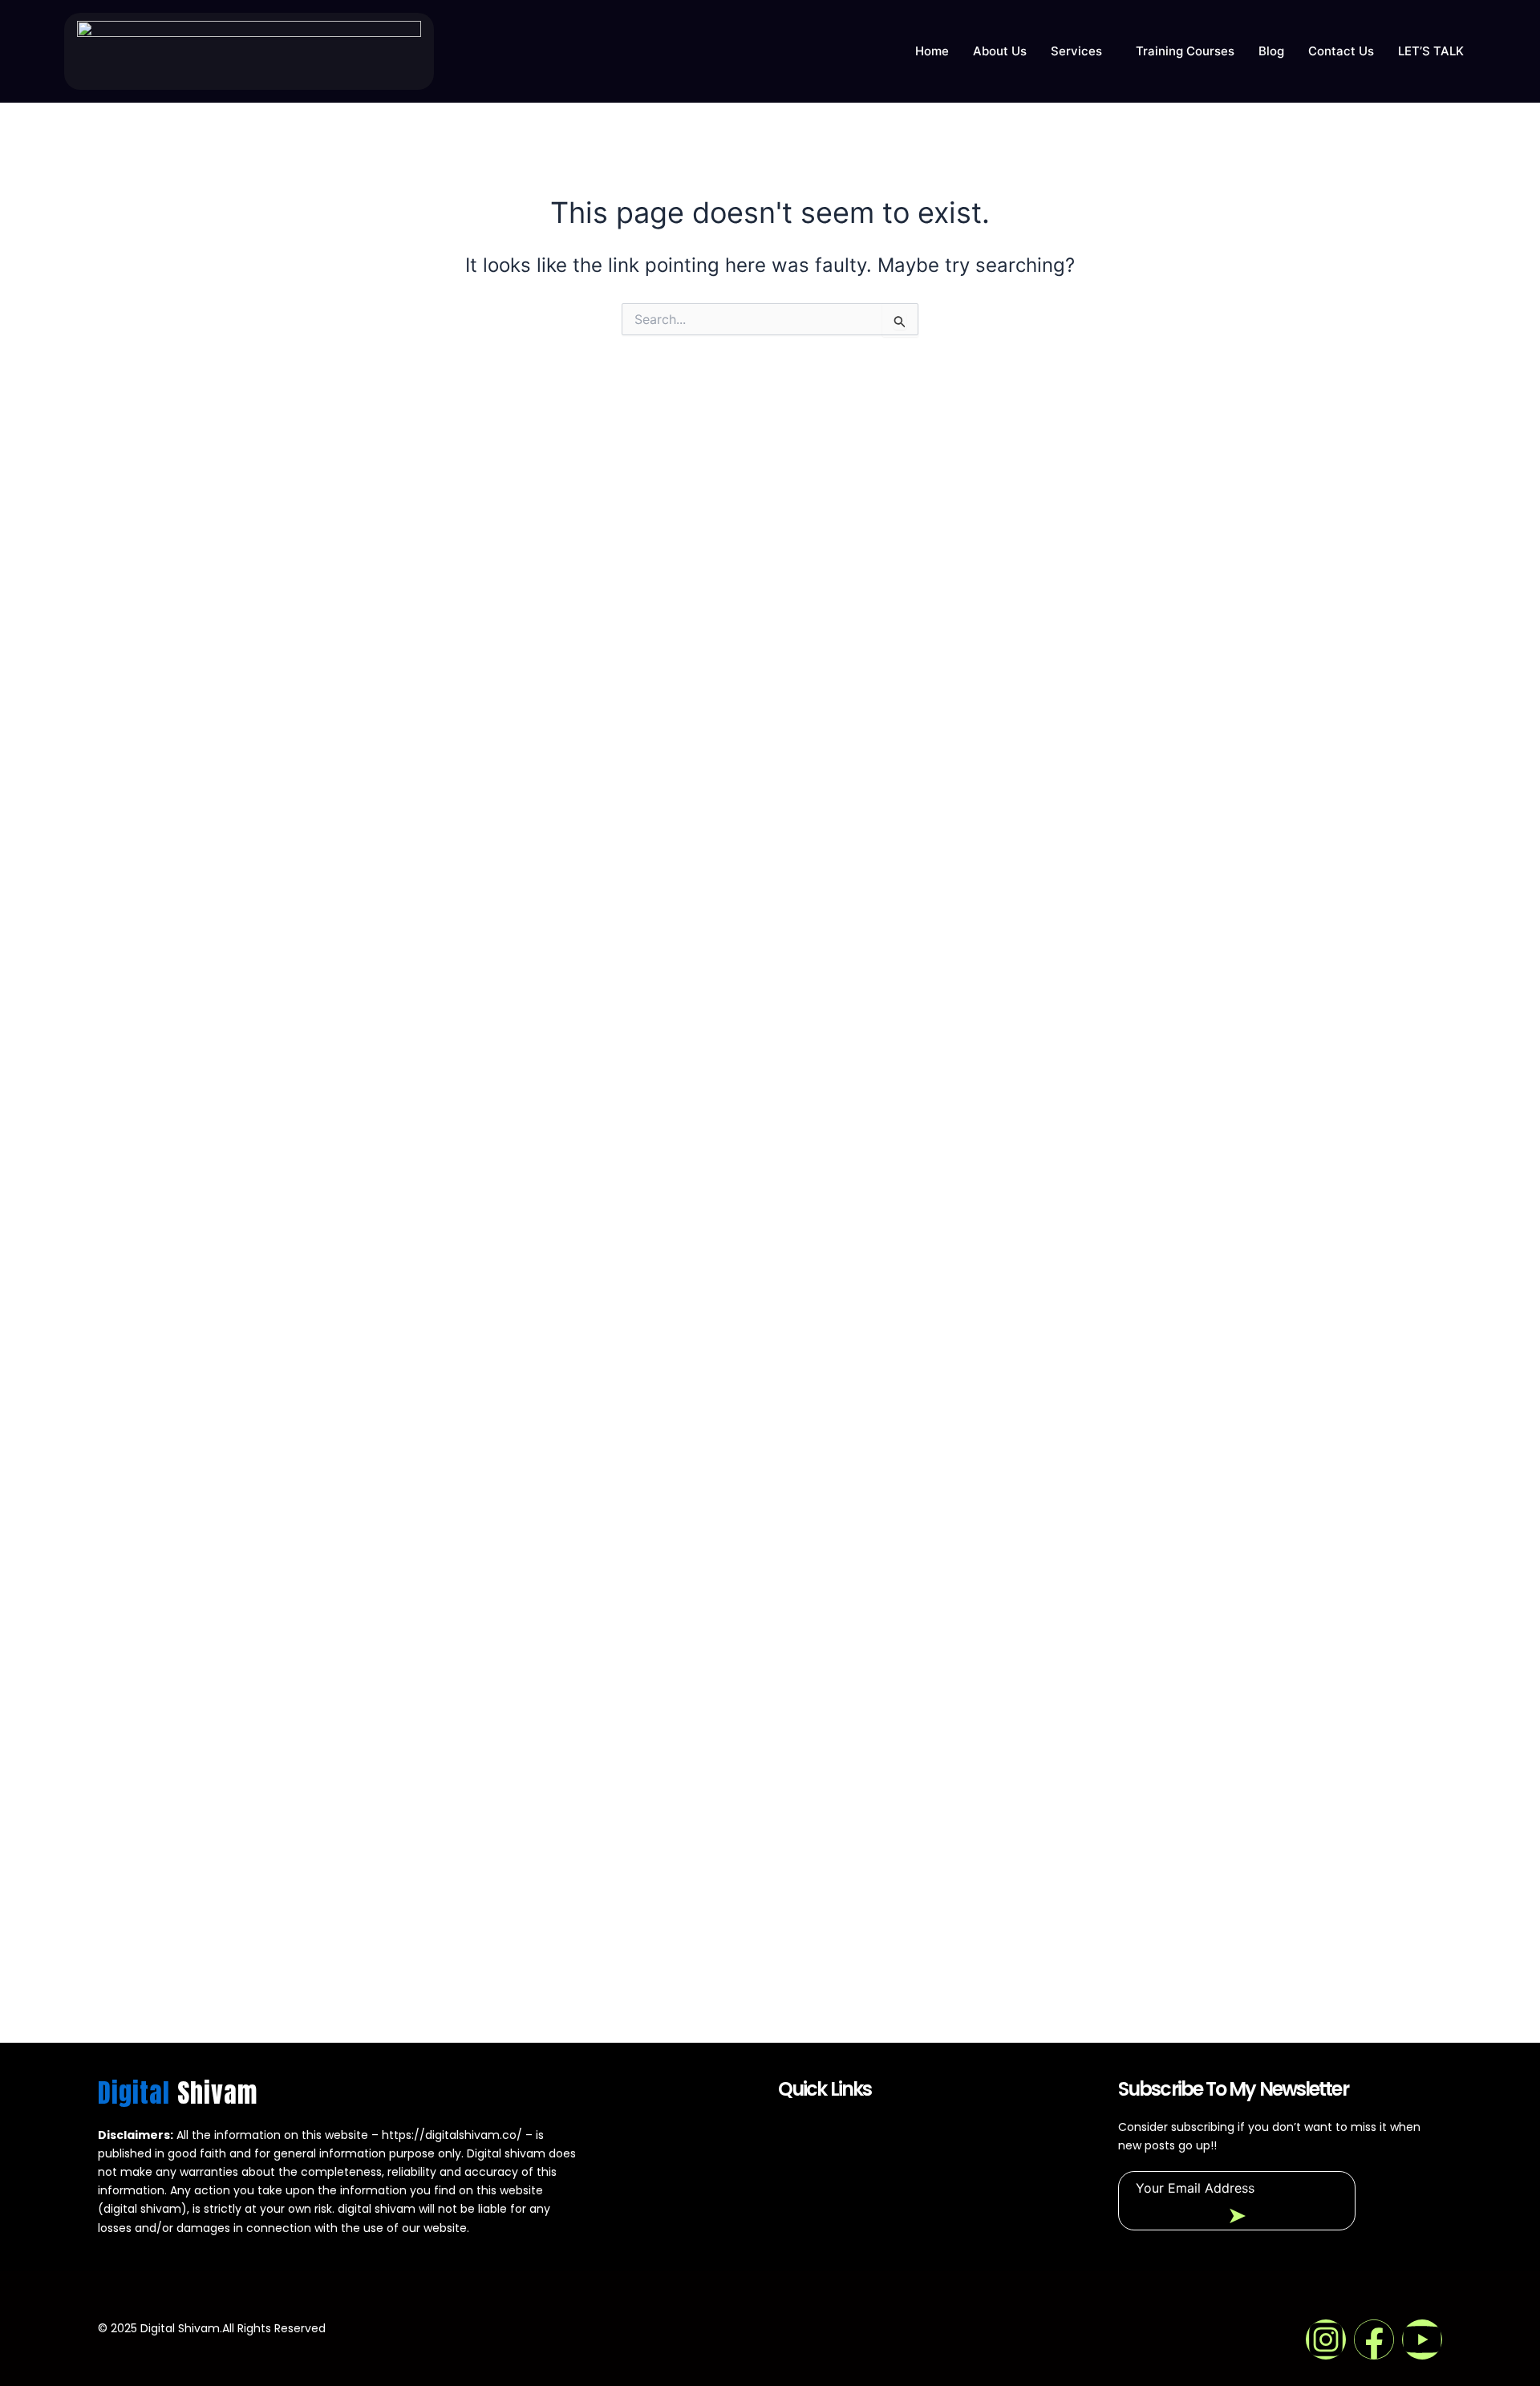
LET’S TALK (1431, 51)
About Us (1000, 51)
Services (1076, 51)
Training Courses (1185, 51)
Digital (178, 2093)
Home (932, 51)
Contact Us (1341, 51)
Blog (1271, 51)
